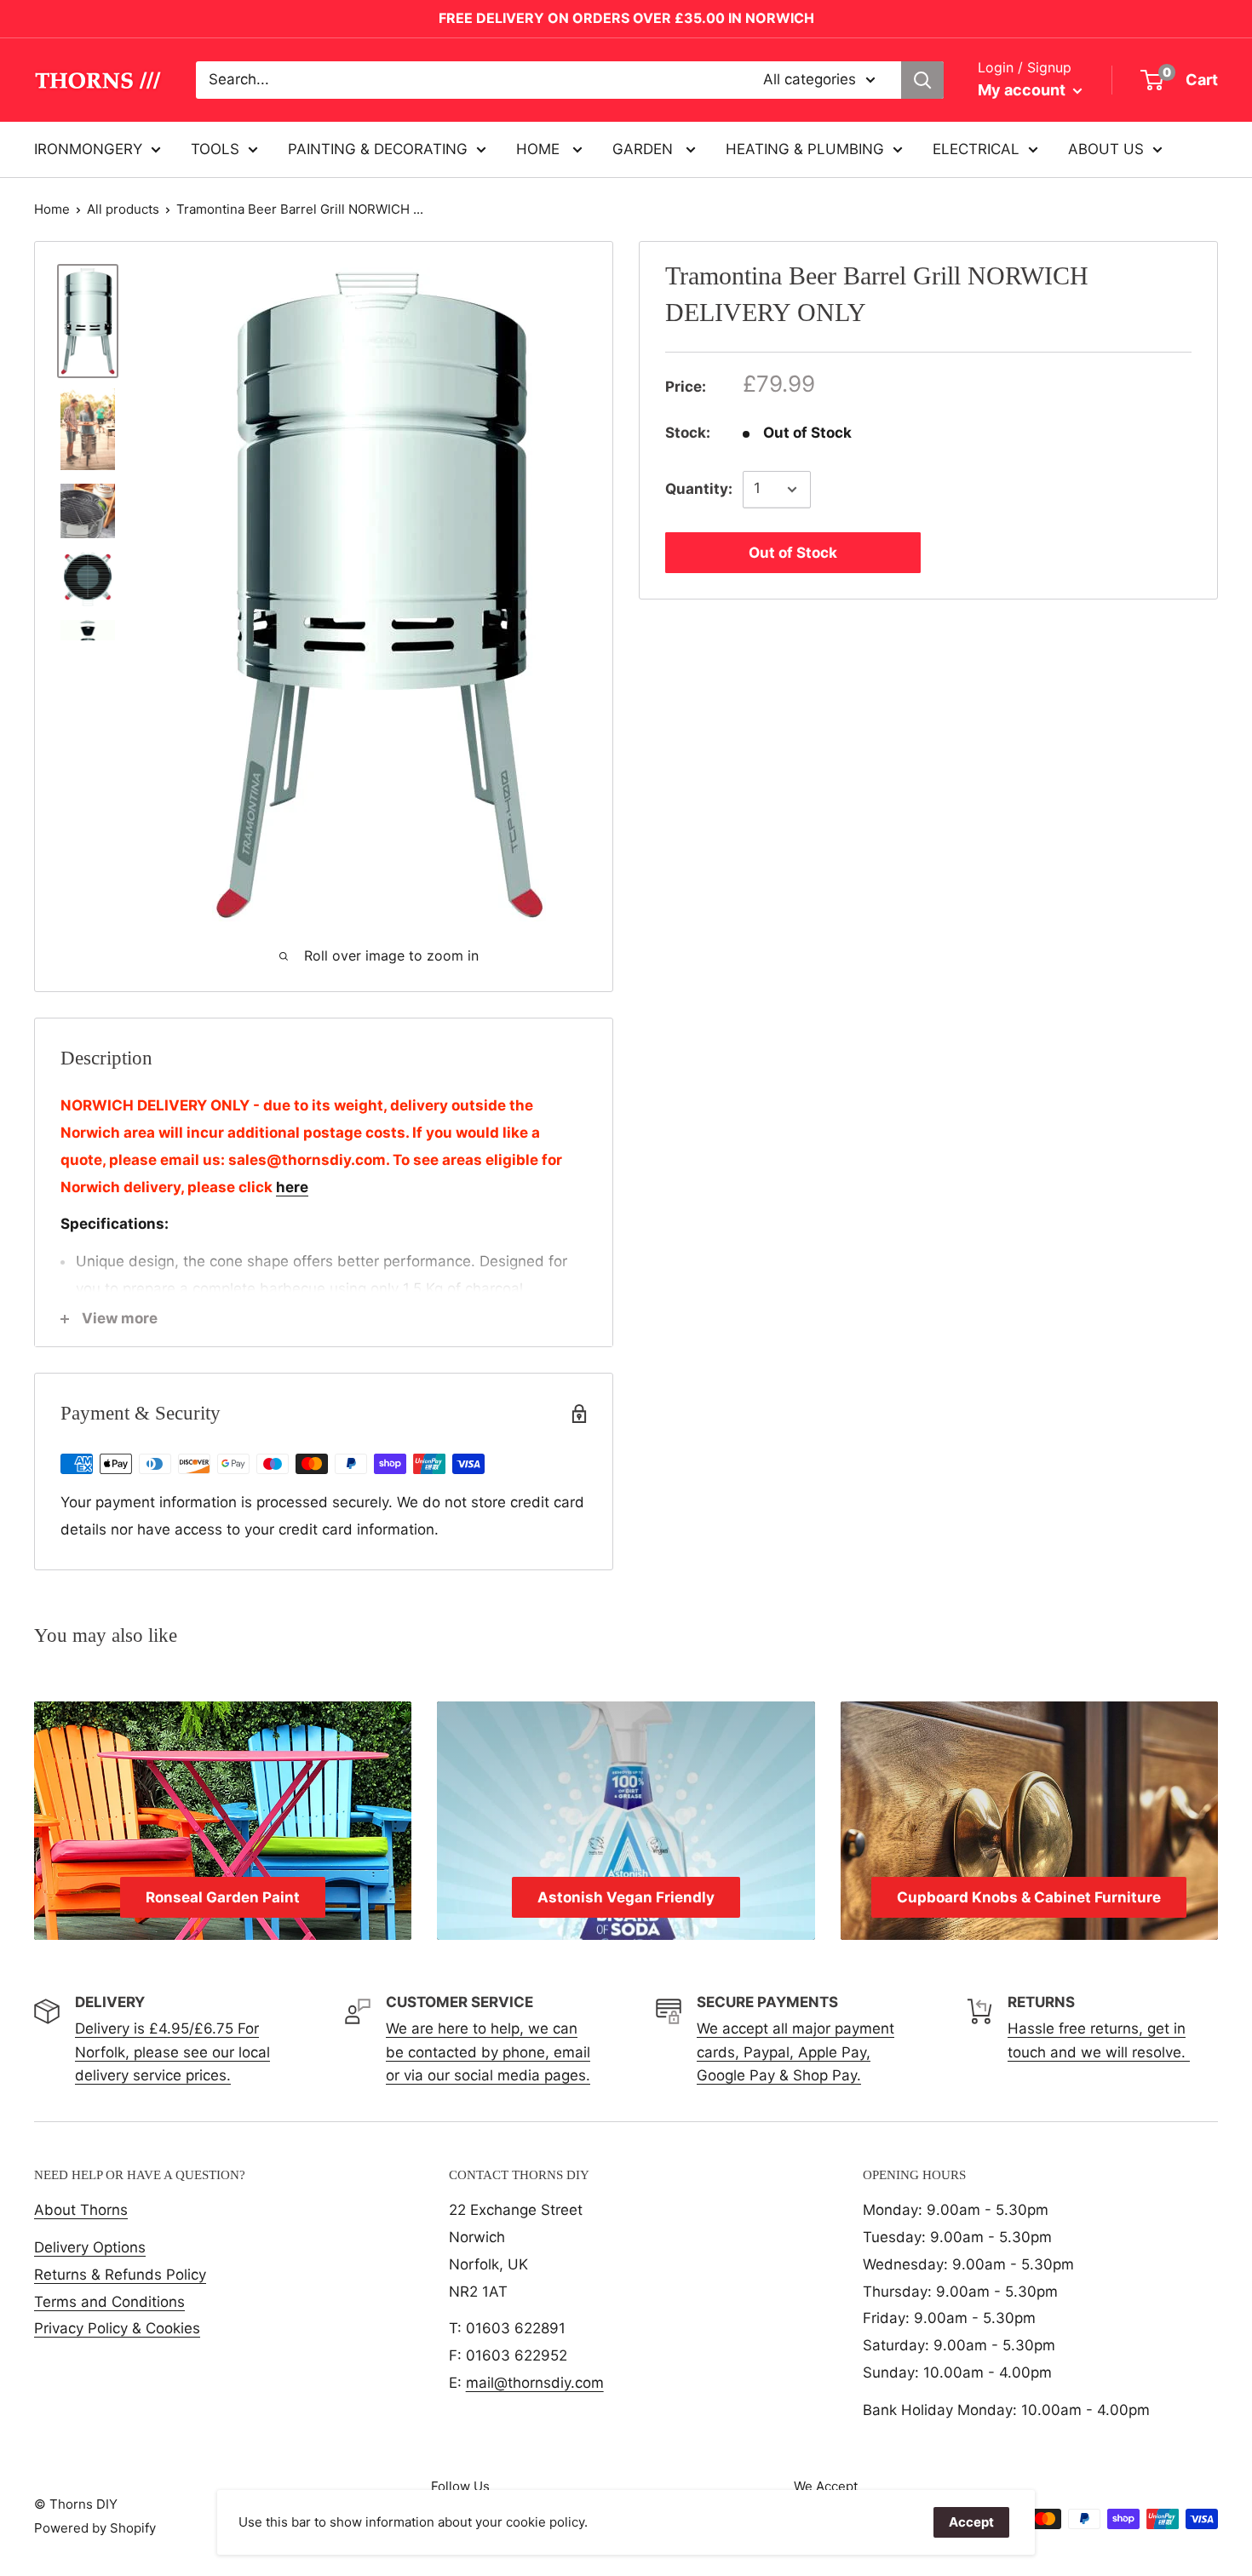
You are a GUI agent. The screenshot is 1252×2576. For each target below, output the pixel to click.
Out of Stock (793, 553)
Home (52, 209)
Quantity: (699, 489)
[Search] (922, 80)
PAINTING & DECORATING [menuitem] (378, 148)
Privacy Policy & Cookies (117, 2328)
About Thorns (81, 2210)
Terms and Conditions (109, 2302)
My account (1023, 90)
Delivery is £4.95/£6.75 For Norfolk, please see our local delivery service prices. (172, 2051)
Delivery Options (90, 2247)
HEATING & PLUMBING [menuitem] (805, 148)
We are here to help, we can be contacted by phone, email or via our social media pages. (488, 2051)
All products (123, 209)
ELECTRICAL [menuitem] (976, 148)
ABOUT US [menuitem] (1106, 148)
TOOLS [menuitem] (215, 148)
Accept (971, 2522)
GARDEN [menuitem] (645, 148)
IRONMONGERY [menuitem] (88, 148)
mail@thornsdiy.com (535, 2383)
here (292, 1187)
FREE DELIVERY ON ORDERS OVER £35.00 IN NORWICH (626, 18)
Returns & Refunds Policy (120, 2275)
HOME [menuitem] (540, 148)
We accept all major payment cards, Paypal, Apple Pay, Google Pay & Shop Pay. (795, 2051)
